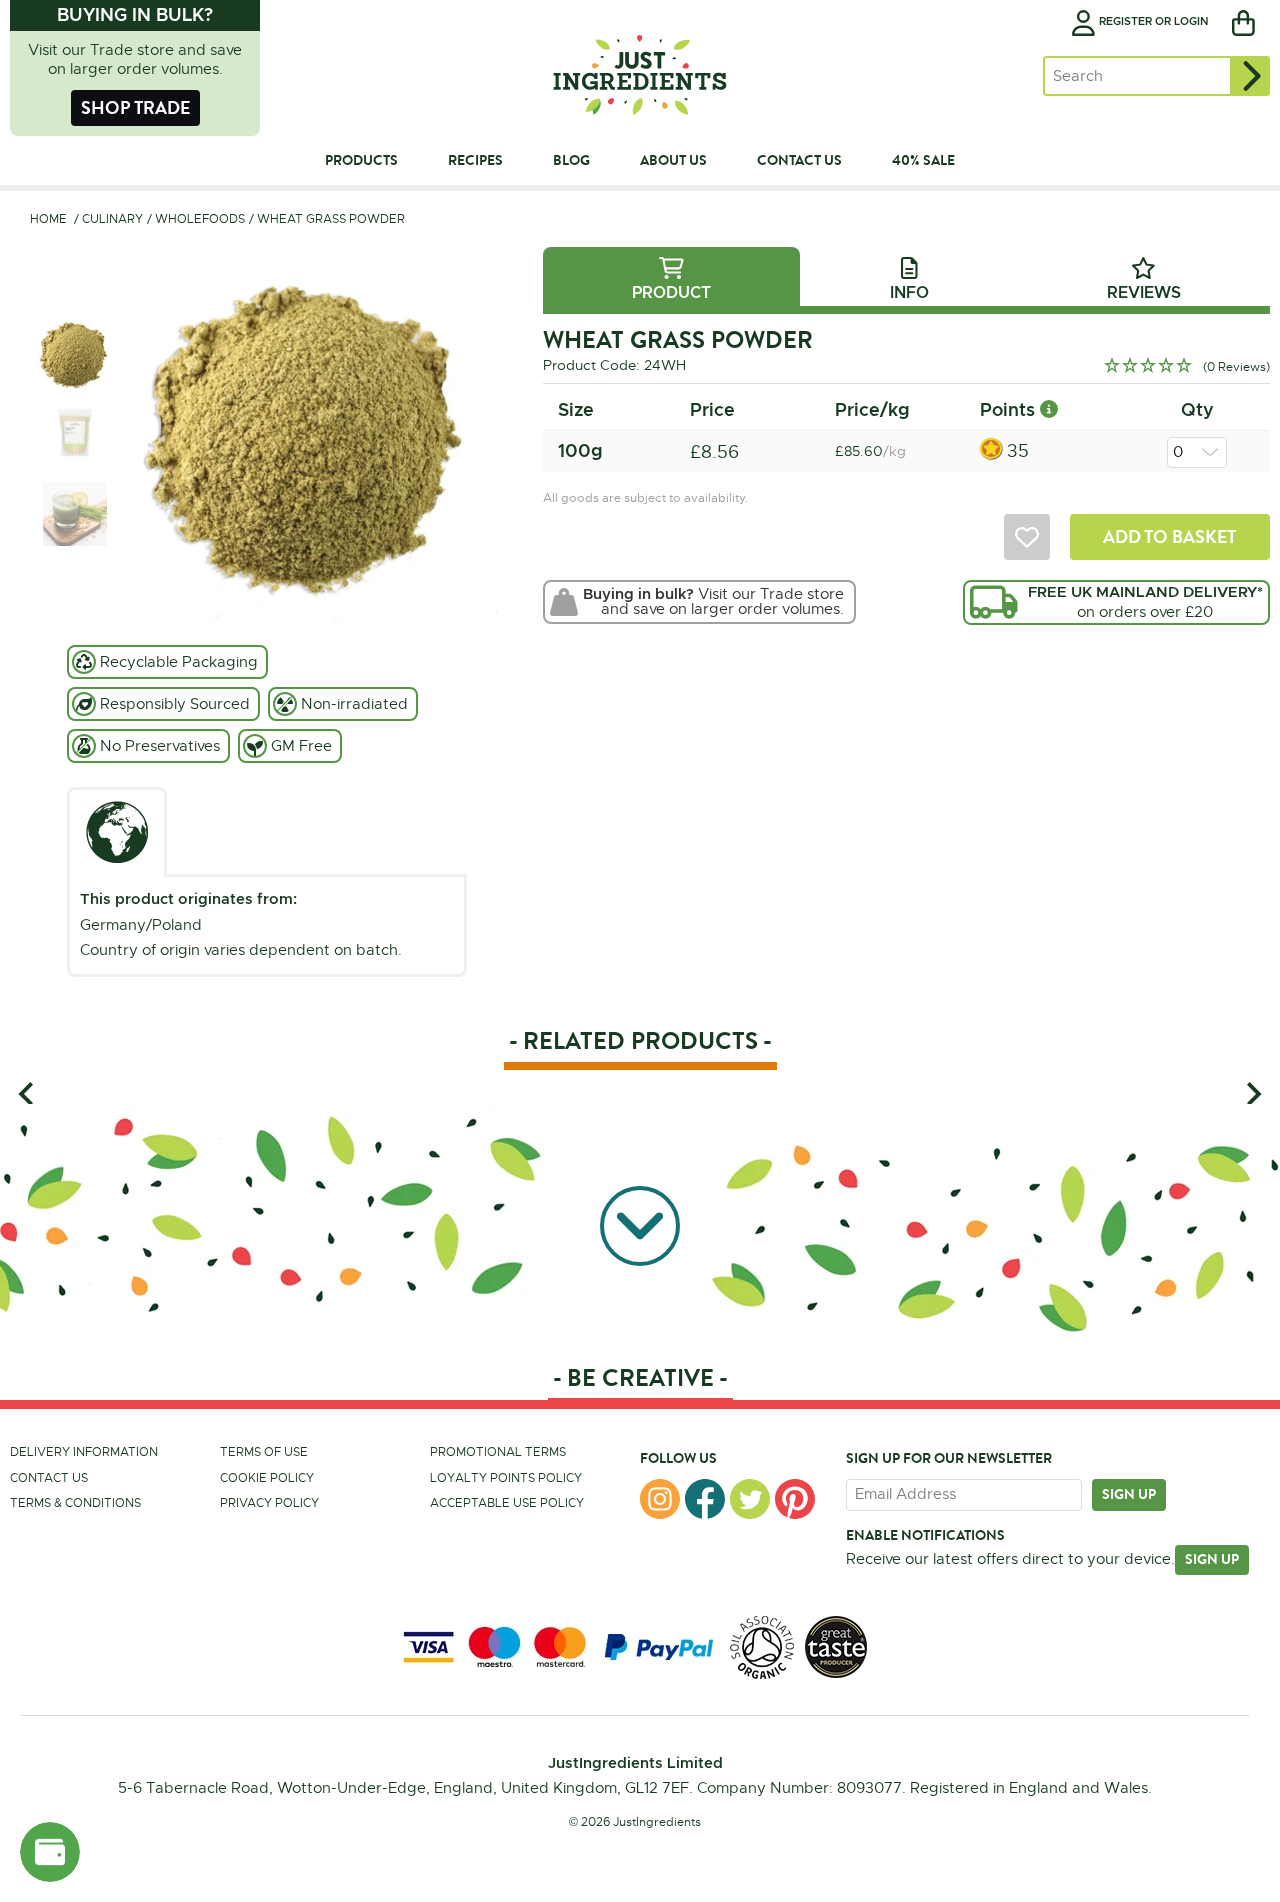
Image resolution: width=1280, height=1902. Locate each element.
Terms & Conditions (75, 1503)
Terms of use (264, 1452)
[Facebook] (705, 1499)
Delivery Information (84, 1452)
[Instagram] (660, 1499)
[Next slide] (1252, 1093)
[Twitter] (750, 1499)
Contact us (49, 1478)
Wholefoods (200, 219)
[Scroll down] (640, 1222)
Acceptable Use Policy (507, 1503)
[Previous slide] (27, 1093)
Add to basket (1169, 536)
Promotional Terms (498, 1452)
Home (48, 219)
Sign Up (1212, 1559)
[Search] (1250, 76)
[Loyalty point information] (1049, 409)
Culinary (112, 219)
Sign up (1129, 1494)
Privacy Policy (269, 1503)
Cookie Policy (267, 1478)
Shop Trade (135, 107)
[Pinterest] (795, 1499)
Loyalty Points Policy (506, 1478)
